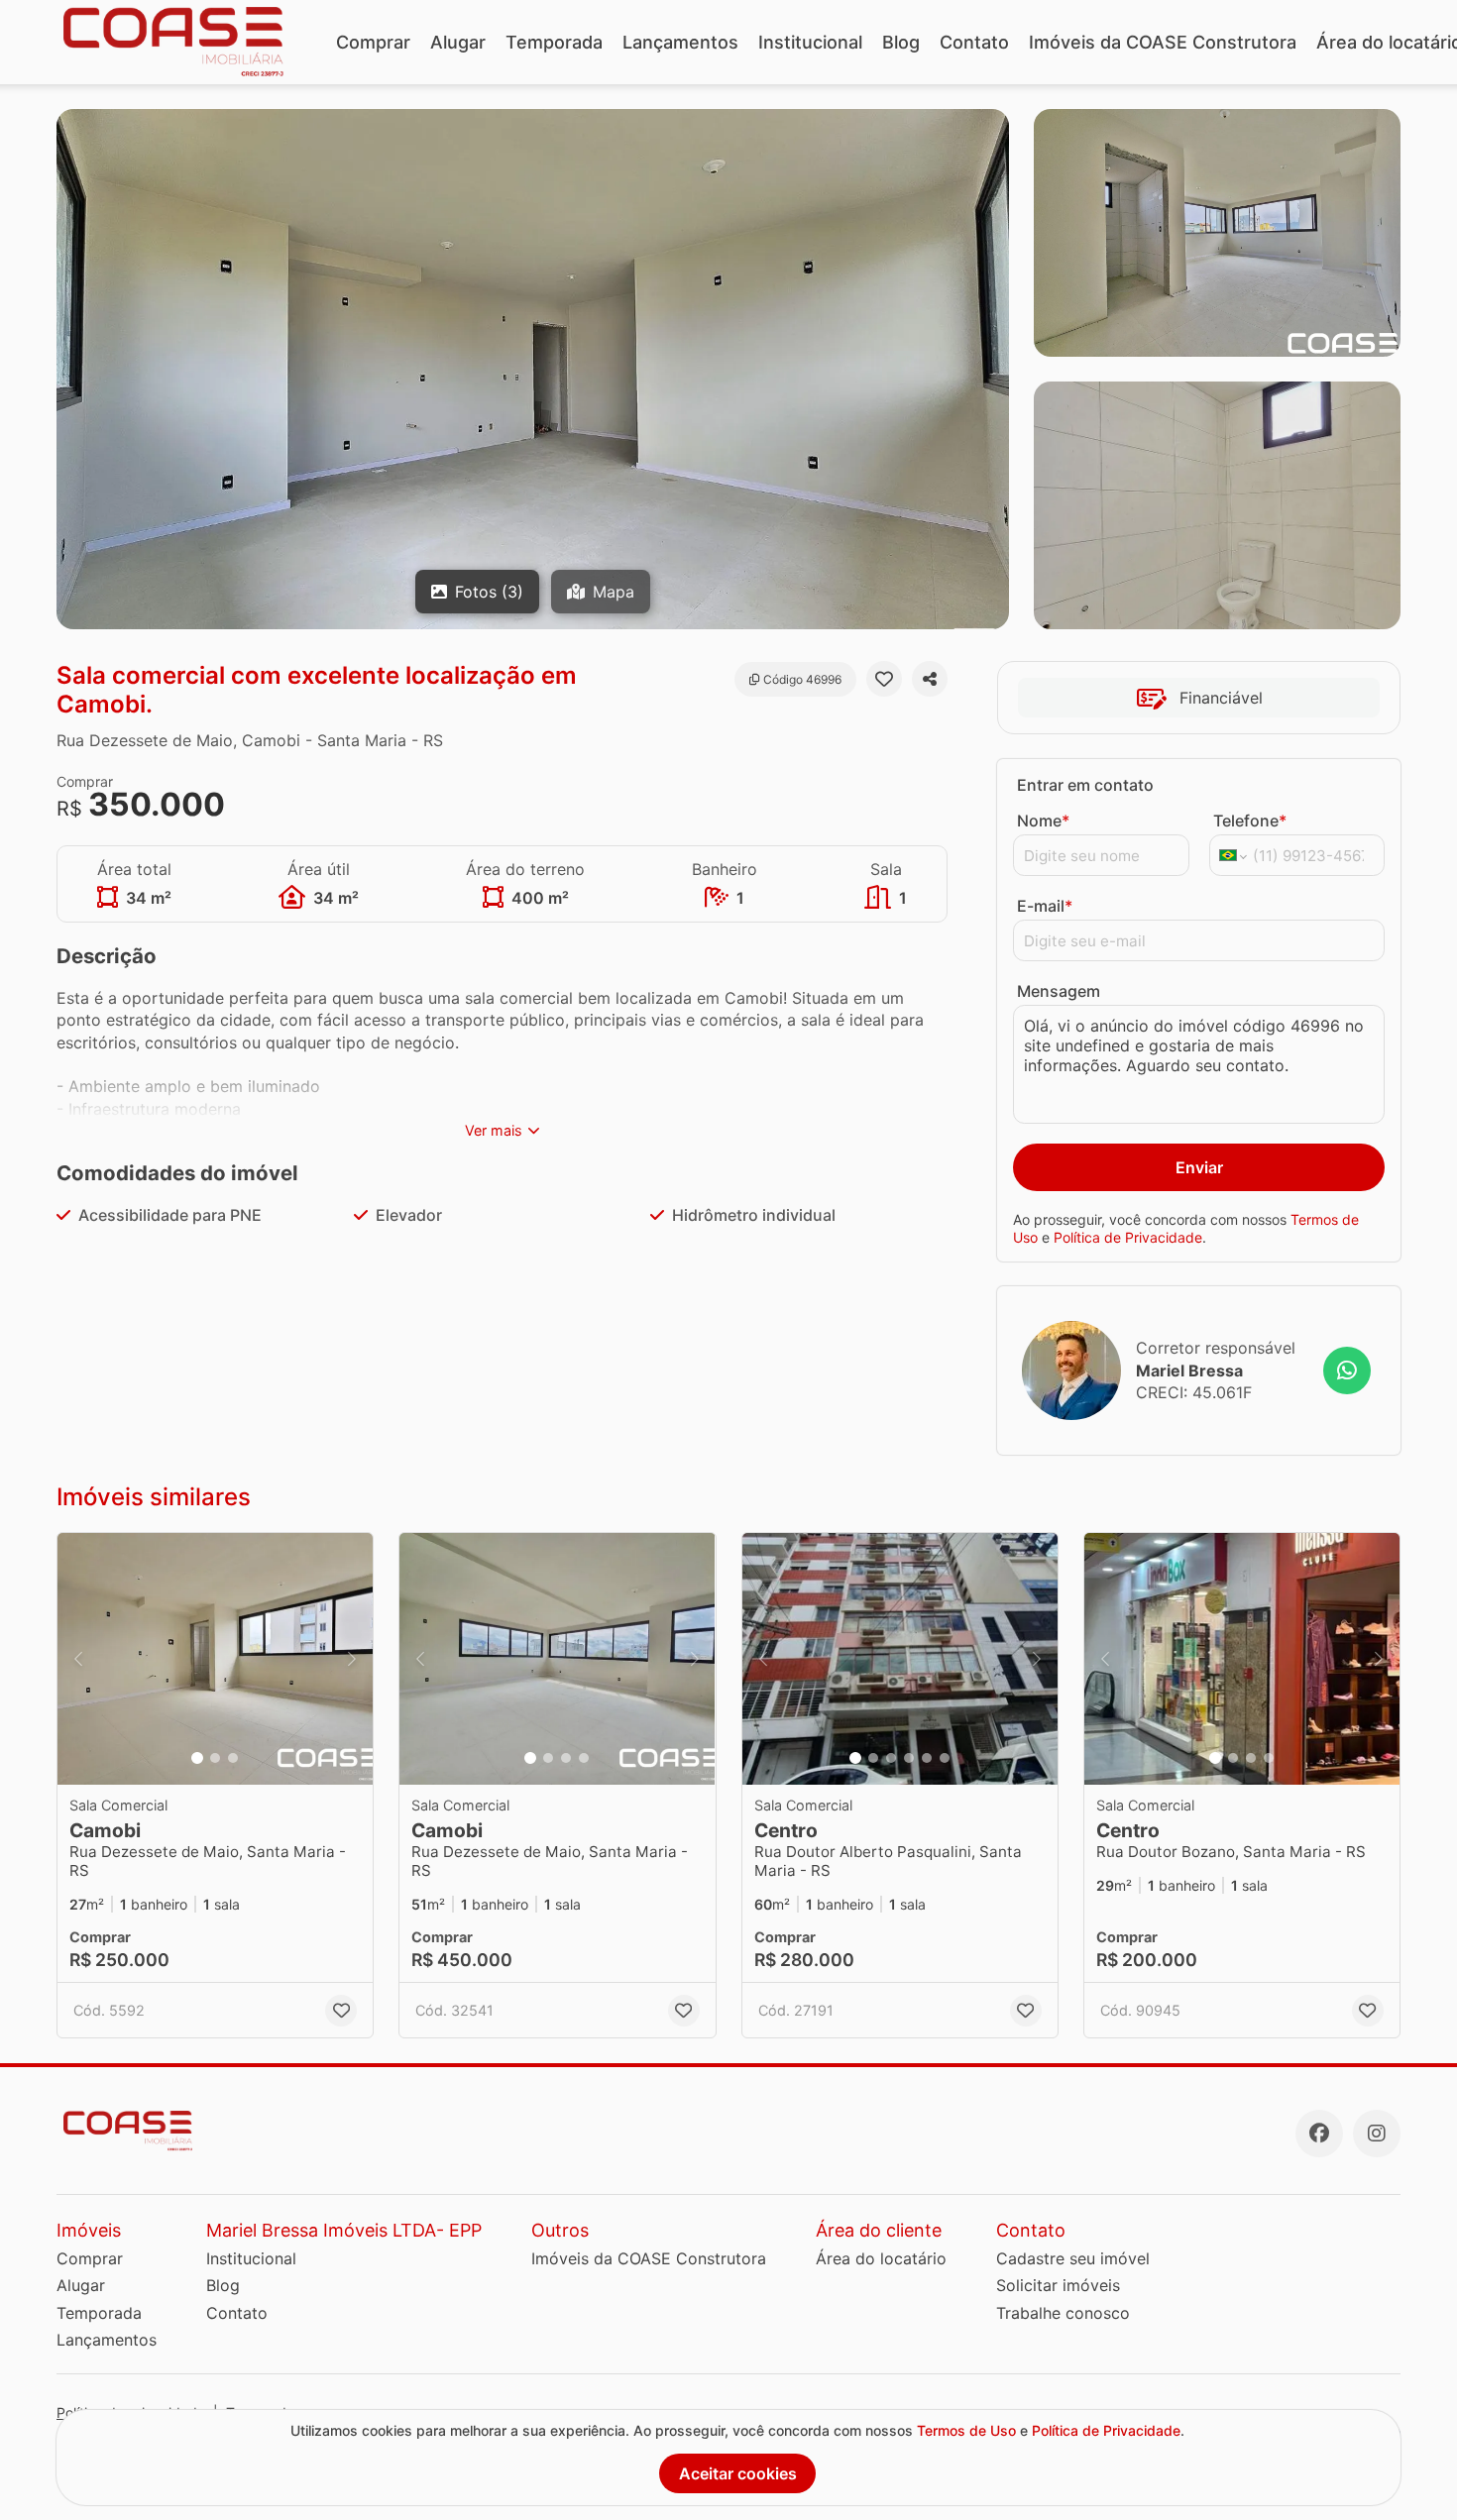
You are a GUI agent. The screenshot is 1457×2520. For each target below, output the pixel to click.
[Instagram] (1377, 2134)
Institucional (810, 42)
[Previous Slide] (78, 1659)
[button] (215, 1659)
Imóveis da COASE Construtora (1163, 42)
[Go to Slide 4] (584, 1758)
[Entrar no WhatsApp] (1347, 1370)
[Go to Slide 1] (197, 1758)
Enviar (1199, 1167)
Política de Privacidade (1128, 1237)
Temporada (554, 42)
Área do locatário (881, 2258)
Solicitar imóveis (1058, 2285)
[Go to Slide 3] (233, 1758)
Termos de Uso (966, 2430)
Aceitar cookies (738, 2473)
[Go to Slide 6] (945, 1758)
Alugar (458, 42)
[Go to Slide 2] (215, 1758)
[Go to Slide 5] (927, 1758)
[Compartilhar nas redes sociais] (930, 679)
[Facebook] (1319, 2134)
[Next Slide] (352, 1659)
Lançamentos (680, 42)
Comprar (373, 42)
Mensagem (1059, 991)
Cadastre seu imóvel (1073, 2258)
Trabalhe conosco (1063, 2313)
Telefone (1250, 821)
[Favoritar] (884, 679)
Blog (901, 42)
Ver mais (494, 1130)
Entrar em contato (1085, 785)
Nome (1043, 821)
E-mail (1045, 906)
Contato (974, 42)
